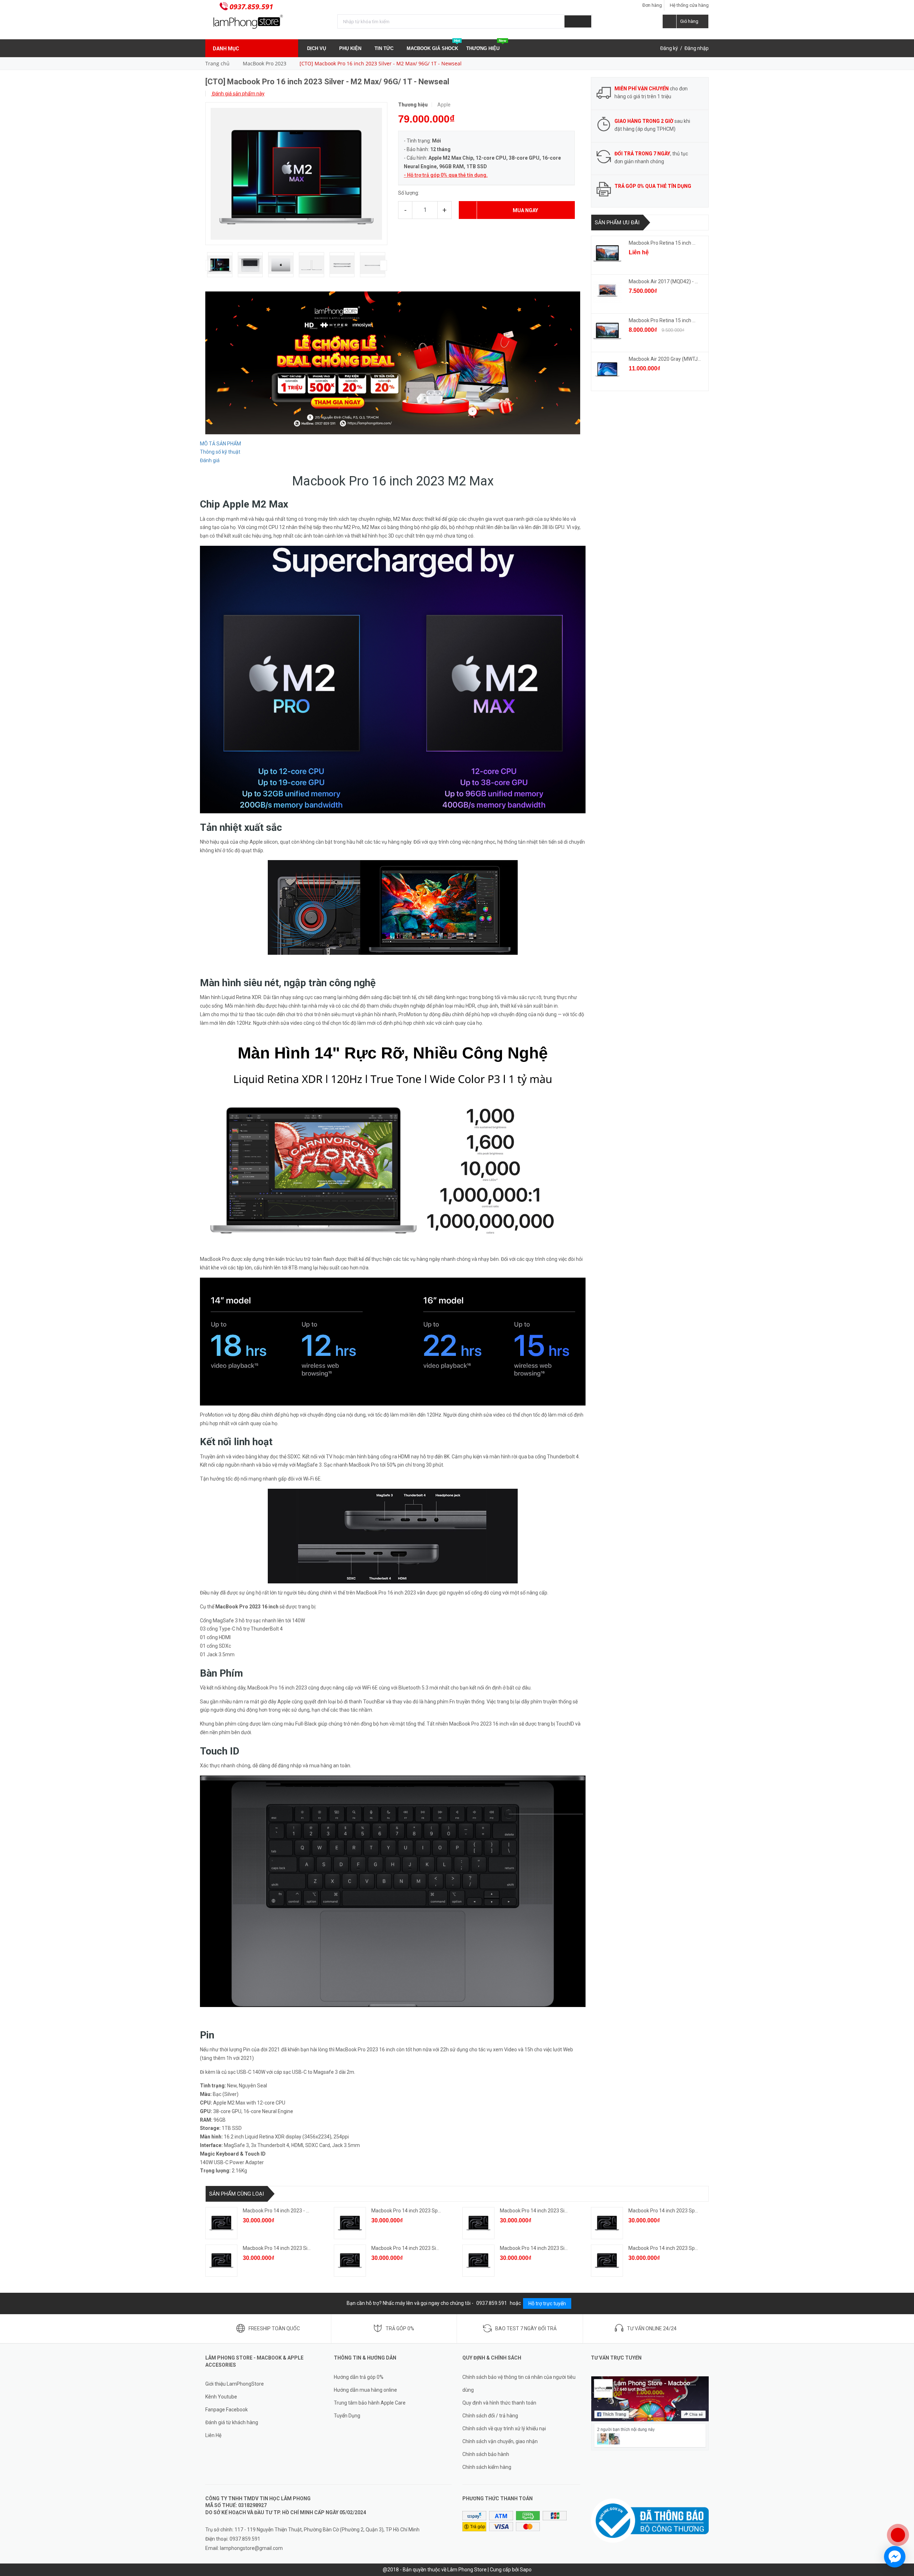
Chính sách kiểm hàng (487, 2467)
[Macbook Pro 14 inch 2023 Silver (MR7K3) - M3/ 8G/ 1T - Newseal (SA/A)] (478, 2223)
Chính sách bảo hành (486, 2454)
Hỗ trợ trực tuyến (547, 2303)
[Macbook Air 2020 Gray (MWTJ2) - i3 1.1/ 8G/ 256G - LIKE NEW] (607, 369)
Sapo (526, 2570)
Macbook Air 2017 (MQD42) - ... (663, 281)
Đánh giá (210, 460)
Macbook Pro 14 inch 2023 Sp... (406, 2211)
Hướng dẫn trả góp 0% (359, 2377)
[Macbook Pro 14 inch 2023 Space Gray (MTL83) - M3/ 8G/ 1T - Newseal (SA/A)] (350, 2223)
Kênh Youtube (221, 2397)
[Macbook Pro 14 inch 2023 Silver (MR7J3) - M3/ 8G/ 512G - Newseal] (478, 2261)
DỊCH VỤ (317, 48)
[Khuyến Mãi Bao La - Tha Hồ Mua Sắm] (393, 363)
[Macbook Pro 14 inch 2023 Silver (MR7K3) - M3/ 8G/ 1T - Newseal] (350, 2261)
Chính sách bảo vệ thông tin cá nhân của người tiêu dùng (519, 2383)
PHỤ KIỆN (351, 48)
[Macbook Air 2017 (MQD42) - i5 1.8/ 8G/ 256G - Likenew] (607, 292)
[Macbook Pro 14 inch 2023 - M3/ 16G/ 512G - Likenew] (221, 2223)
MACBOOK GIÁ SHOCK (433, 45)
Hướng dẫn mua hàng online (365, 2390)
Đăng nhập (697, 48)
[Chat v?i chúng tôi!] (895, 2557)
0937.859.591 (251, 7)
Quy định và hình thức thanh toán (499, 2403)
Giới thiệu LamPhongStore (235, 2384)
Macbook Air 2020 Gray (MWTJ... (665, 359)
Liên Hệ (213, 2435)
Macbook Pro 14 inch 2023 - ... (276, 2211)
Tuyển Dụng (347, 2416)
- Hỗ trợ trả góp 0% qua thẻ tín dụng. (446, 175)
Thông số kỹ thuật (220, 452)
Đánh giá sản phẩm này (238, 94)
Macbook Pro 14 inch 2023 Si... (534, 2211)
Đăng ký (669, 48)
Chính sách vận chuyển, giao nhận (500, 2441)
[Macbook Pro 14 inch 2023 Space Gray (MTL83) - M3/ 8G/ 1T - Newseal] (607, 2261)
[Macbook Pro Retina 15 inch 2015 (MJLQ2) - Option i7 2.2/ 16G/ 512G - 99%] (607, 331)
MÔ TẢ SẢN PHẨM (220, 444)
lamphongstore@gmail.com (251, 2548)
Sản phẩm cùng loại (237, 2194)
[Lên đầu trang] (902, 2512)
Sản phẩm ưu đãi (617, 223)
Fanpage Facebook (227, 2410)
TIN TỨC (385, 48)
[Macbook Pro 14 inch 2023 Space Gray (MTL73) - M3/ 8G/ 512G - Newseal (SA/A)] (607, 2223)
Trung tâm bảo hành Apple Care (370, 2403)
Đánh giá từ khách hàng (232, 2422)
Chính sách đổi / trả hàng (490, 2416)
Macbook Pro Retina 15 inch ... (662, 243)
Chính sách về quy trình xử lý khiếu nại (504, 2428)
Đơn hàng (652, 5)
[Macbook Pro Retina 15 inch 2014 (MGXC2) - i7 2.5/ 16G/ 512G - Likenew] (607, 253)
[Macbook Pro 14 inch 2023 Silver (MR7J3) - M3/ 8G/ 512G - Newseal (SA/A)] (221, 2261)
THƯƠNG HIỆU (486, 45)
